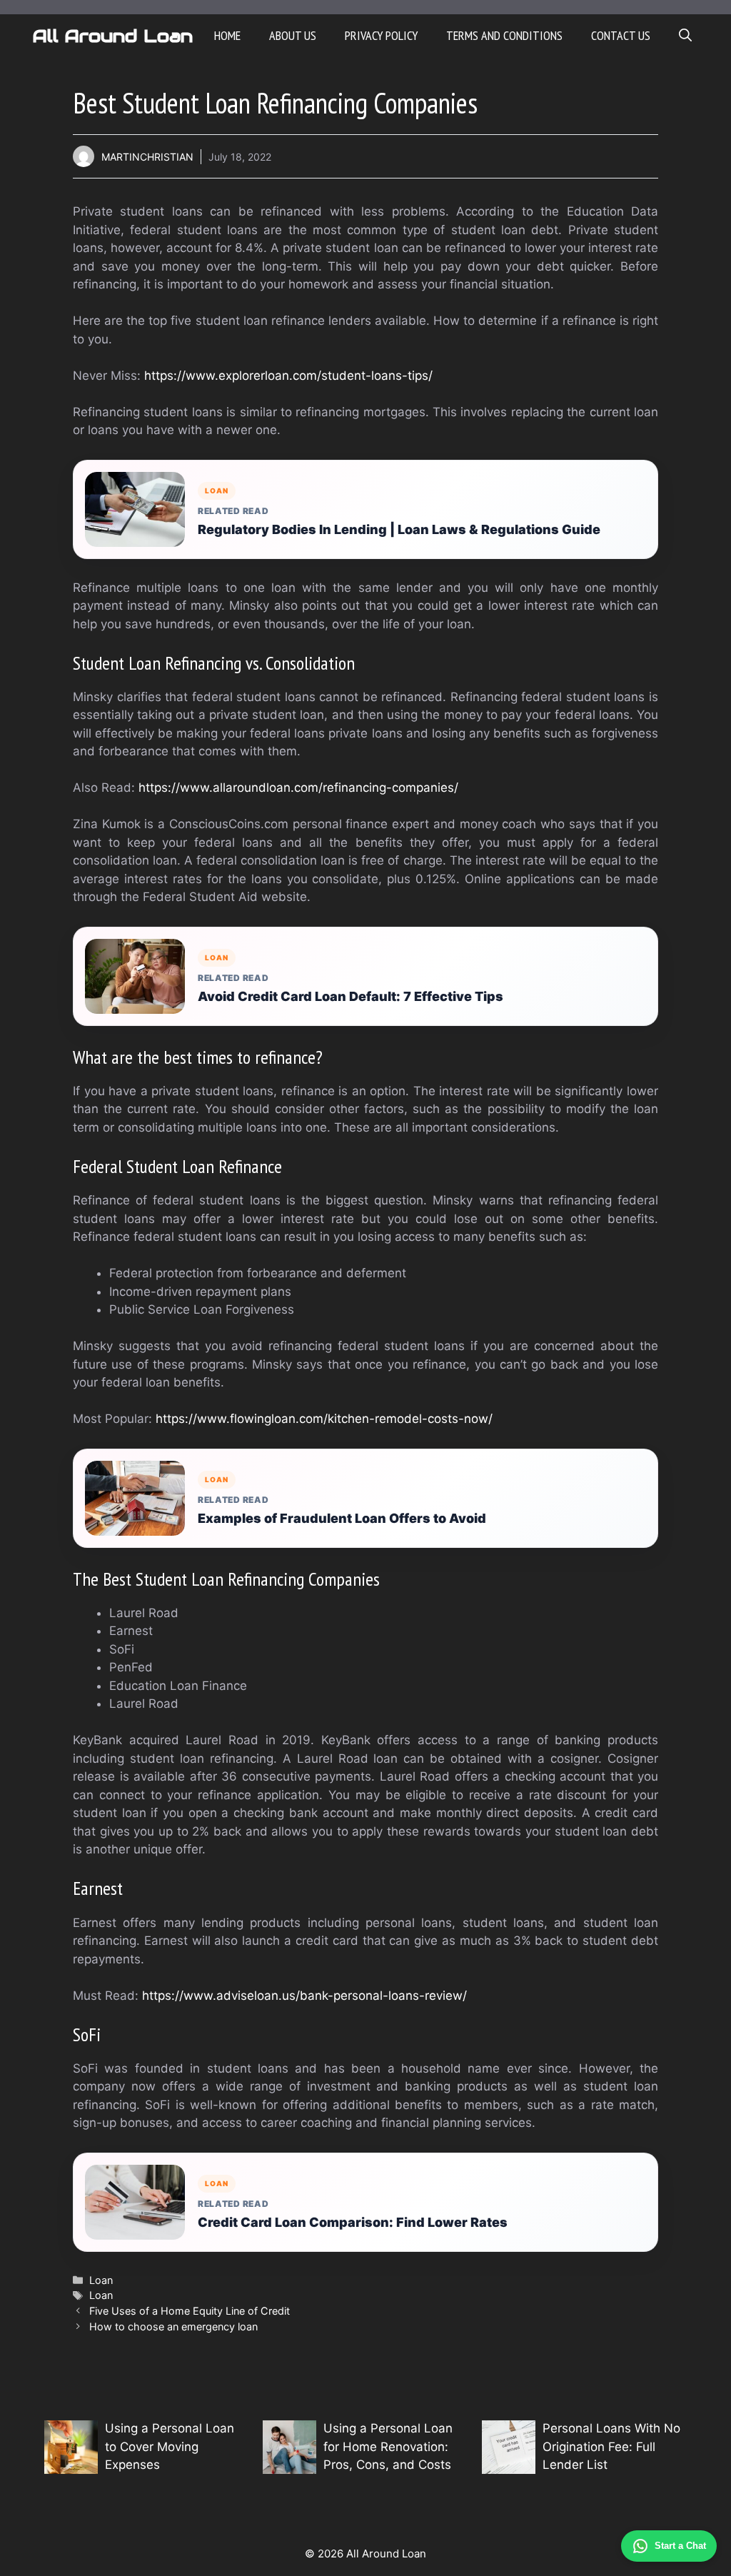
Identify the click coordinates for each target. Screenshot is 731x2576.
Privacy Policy (381, 35)
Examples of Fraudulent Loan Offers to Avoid (342, 1518)
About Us (293, 35)
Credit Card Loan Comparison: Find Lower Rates (353, 2222)
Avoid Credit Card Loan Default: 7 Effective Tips (351, 996)
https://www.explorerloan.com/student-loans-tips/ (288, 376)
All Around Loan (112, 36)
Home (227, 35)
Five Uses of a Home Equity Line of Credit (190, 2311)
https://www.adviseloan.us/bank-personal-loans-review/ (304, 1996)
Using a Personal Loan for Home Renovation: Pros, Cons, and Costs (388, 2446)
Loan (101, 2280)
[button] (685, 36)
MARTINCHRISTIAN (147, 157)
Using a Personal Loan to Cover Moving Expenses (170, 2446)
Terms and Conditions (504, 35)
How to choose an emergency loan (173, 2326)
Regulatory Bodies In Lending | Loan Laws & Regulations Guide (399, 529)
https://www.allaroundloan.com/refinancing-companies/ (298, 788)
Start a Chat (680, 2546)
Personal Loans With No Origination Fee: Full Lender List (611, 2446)
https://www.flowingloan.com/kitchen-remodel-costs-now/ (324, 1419)
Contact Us (621, 35)
